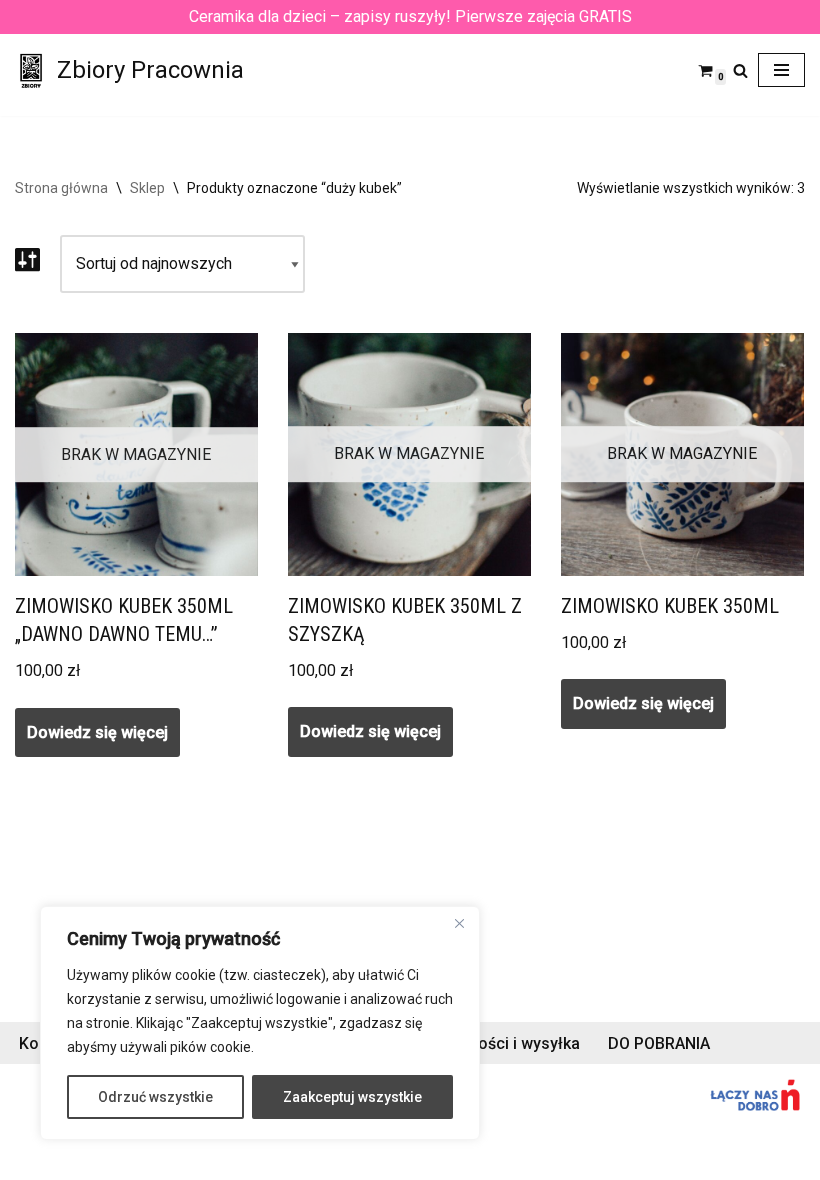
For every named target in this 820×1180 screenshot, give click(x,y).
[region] (260, 1023)
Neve (33, 1158)
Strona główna (61, 188)
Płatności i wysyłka (510, 1043)
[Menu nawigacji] (781, 70)
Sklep (147, 188)
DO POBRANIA (659, 1043)
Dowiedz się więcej (97, 732)
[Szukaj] (740, 70)
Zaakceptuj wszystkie (352, 1097)
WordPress (194, 1158)
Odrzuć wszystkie (155, 1097)
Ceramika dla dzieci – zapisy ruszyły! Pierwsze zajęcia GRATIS (410, 16)
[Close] (459, 923)
